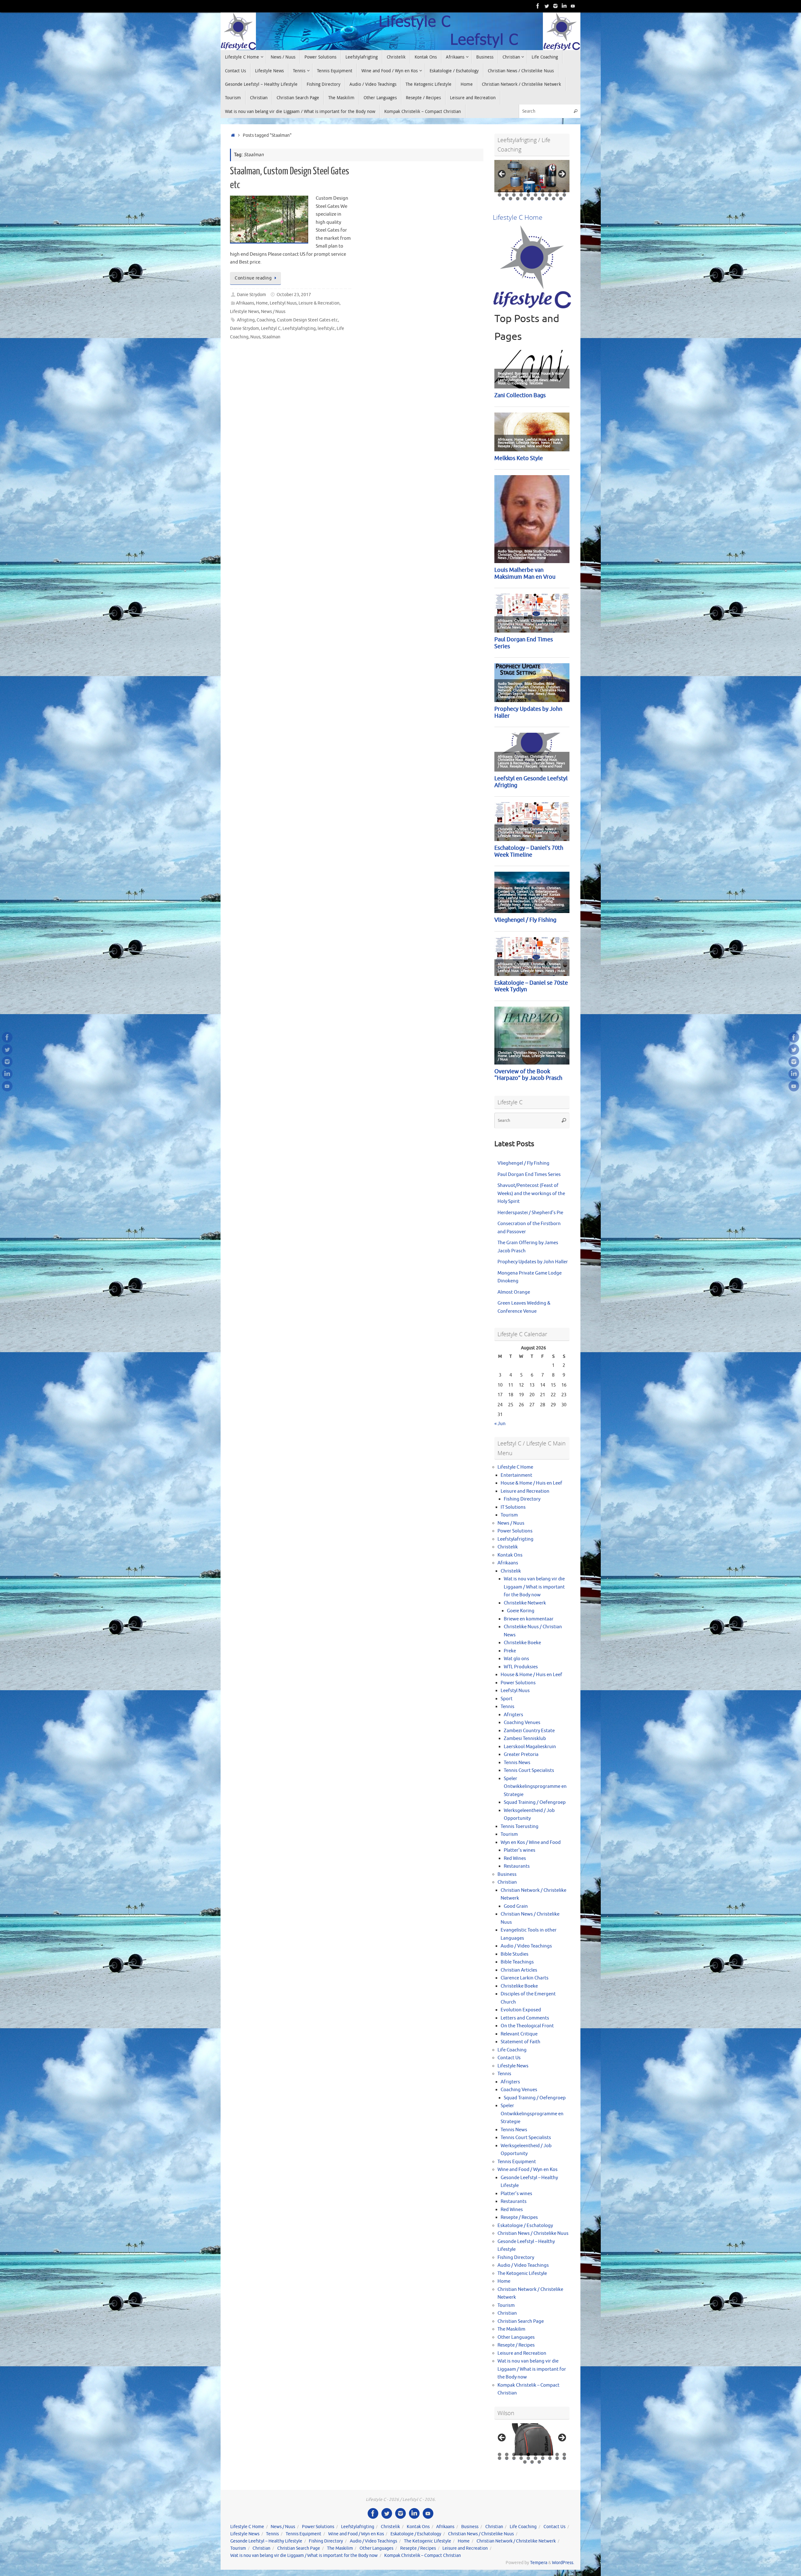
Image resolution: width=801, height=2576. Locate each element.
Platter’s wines (520, 1850)
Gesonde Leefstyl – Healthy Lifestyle (266, 2541)
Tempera (539, 2563)
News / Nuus (273, 312)
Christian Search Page (521, 2321)
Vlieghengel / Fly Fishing (523, 1163)
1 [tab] (500, 191)
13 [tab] (514, 195)
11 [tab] (500, 195)
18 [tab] (550, 195)
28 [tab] (554, 199)
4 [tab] (521, 191)
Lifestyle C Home (515, 1467)
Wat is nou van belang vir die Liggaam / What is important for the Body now (534, 1587)
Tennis (508, 1707)
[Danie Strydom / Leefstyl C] (573, 6)
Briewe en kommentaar (529, 1619)
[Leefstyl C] (538, 6)
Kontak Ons (510, 1555)
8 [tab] (550, 191)
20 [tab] (565, 195)
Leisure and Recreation (525, 1491)
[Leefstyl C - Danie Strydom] (555, 6)
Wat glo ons (516, 1659)
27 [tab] (547, 199)
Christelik (508, 1547)
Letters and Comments (525, 2018)
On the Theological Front (527, 2026)
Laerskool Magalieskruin (530, 1747)
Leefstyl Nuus (283, 303)
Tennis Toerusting (520, 1827)
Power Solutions (515, 1531)
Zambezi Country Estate (529, 1731)
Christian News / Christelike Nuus (533, 2233)
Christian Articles (519, 1970)
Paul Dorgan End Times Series (529, 1175)
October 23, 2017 (294, 295)
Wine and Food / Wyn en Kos (528, 2170)
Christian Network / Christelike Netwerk (516, 2541)
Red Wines (515, 1858)
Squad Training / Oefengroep (535, 1802)
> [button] (562, 174)
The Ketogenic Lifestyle (522, 2273)
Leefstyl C (271, 328)
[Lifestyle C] (547, 6)
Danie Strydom (251, 295)
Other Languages (516, 2337)
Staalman (271, 337)
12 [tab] (507, 195)
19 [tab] (557, 195)
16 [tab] (536, 195)
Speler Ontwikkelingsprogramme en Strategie (535, 1787)
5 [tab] (528, 191)
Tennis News (517, 1763)
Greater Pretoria (521, 1755)
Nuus (255, 337)
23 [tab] (518, 199)
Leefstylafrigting (299, 328)
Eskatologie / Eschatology (525, 2226)
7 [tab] (543, 191)
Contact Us (509, 2058)
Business (507, 1874)
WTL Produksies (521, 1667)
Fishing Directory (522, 1499)
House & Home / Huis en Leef (531, 1483)
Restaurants (517, 1866)
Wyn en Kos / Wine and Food (531, 1842)
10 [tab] (565, 191)
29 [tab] (561, 199)
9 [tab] (557, 191)
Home (262, 303)
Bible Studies (515, 1954)
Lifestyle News (245, 312)
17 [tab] (543, 195)
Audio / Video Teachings (526, 1946)
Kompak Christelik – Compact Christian (423, 2555)
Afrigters (513, 1715)
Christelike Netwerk (525, 1603)
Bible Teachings (517, 1962)
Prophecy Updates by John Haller (533, 1262)
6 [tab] (536, 191)
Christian (507, 1882)
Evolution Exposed (521, 2010)
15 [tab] (529, 195)
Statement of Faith (520, 2042)
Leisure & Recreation (319, 303)
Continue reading (253, 278)
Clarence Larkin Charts (525, 1978)
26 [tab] (539, 199)
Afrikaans (245, 303)
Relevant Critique (519, 2034)
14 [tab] (521, 195)
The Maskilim (511, 2329)
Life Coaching (512, 2050)
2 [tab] (507, 191)
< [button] (502, 174)
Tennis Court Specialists (529, 1770)
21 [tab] (503, 199)
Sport (507, 1699)
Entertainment (516, 1475)
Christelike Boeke (522, 1643)
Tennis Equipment (517, 2162)
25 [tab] (532, 199)
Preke (510, 1651)
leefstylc (326, 328)
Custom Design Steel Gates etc (307, 320)
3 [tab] (514, 191)
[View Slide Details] (532, 176)
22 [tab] (511, 199)
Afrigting (246, 320)
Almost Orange (514, 1292)
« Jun (500, 1424)
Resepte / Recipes (519, 2217)
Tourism (509, 1515)
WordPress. (563, 2563)
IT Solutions (513, 1507)
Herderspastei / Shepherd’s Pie (530, 1213)
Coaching (266, 320)
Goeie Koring (521, 1611)
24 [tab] (525, 199)
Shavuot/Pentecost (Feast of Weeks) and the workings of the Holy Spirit (531, 1193)
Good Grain (516, 1906)
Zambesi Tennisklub (525, 1739)
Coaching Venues (522, 1723)
